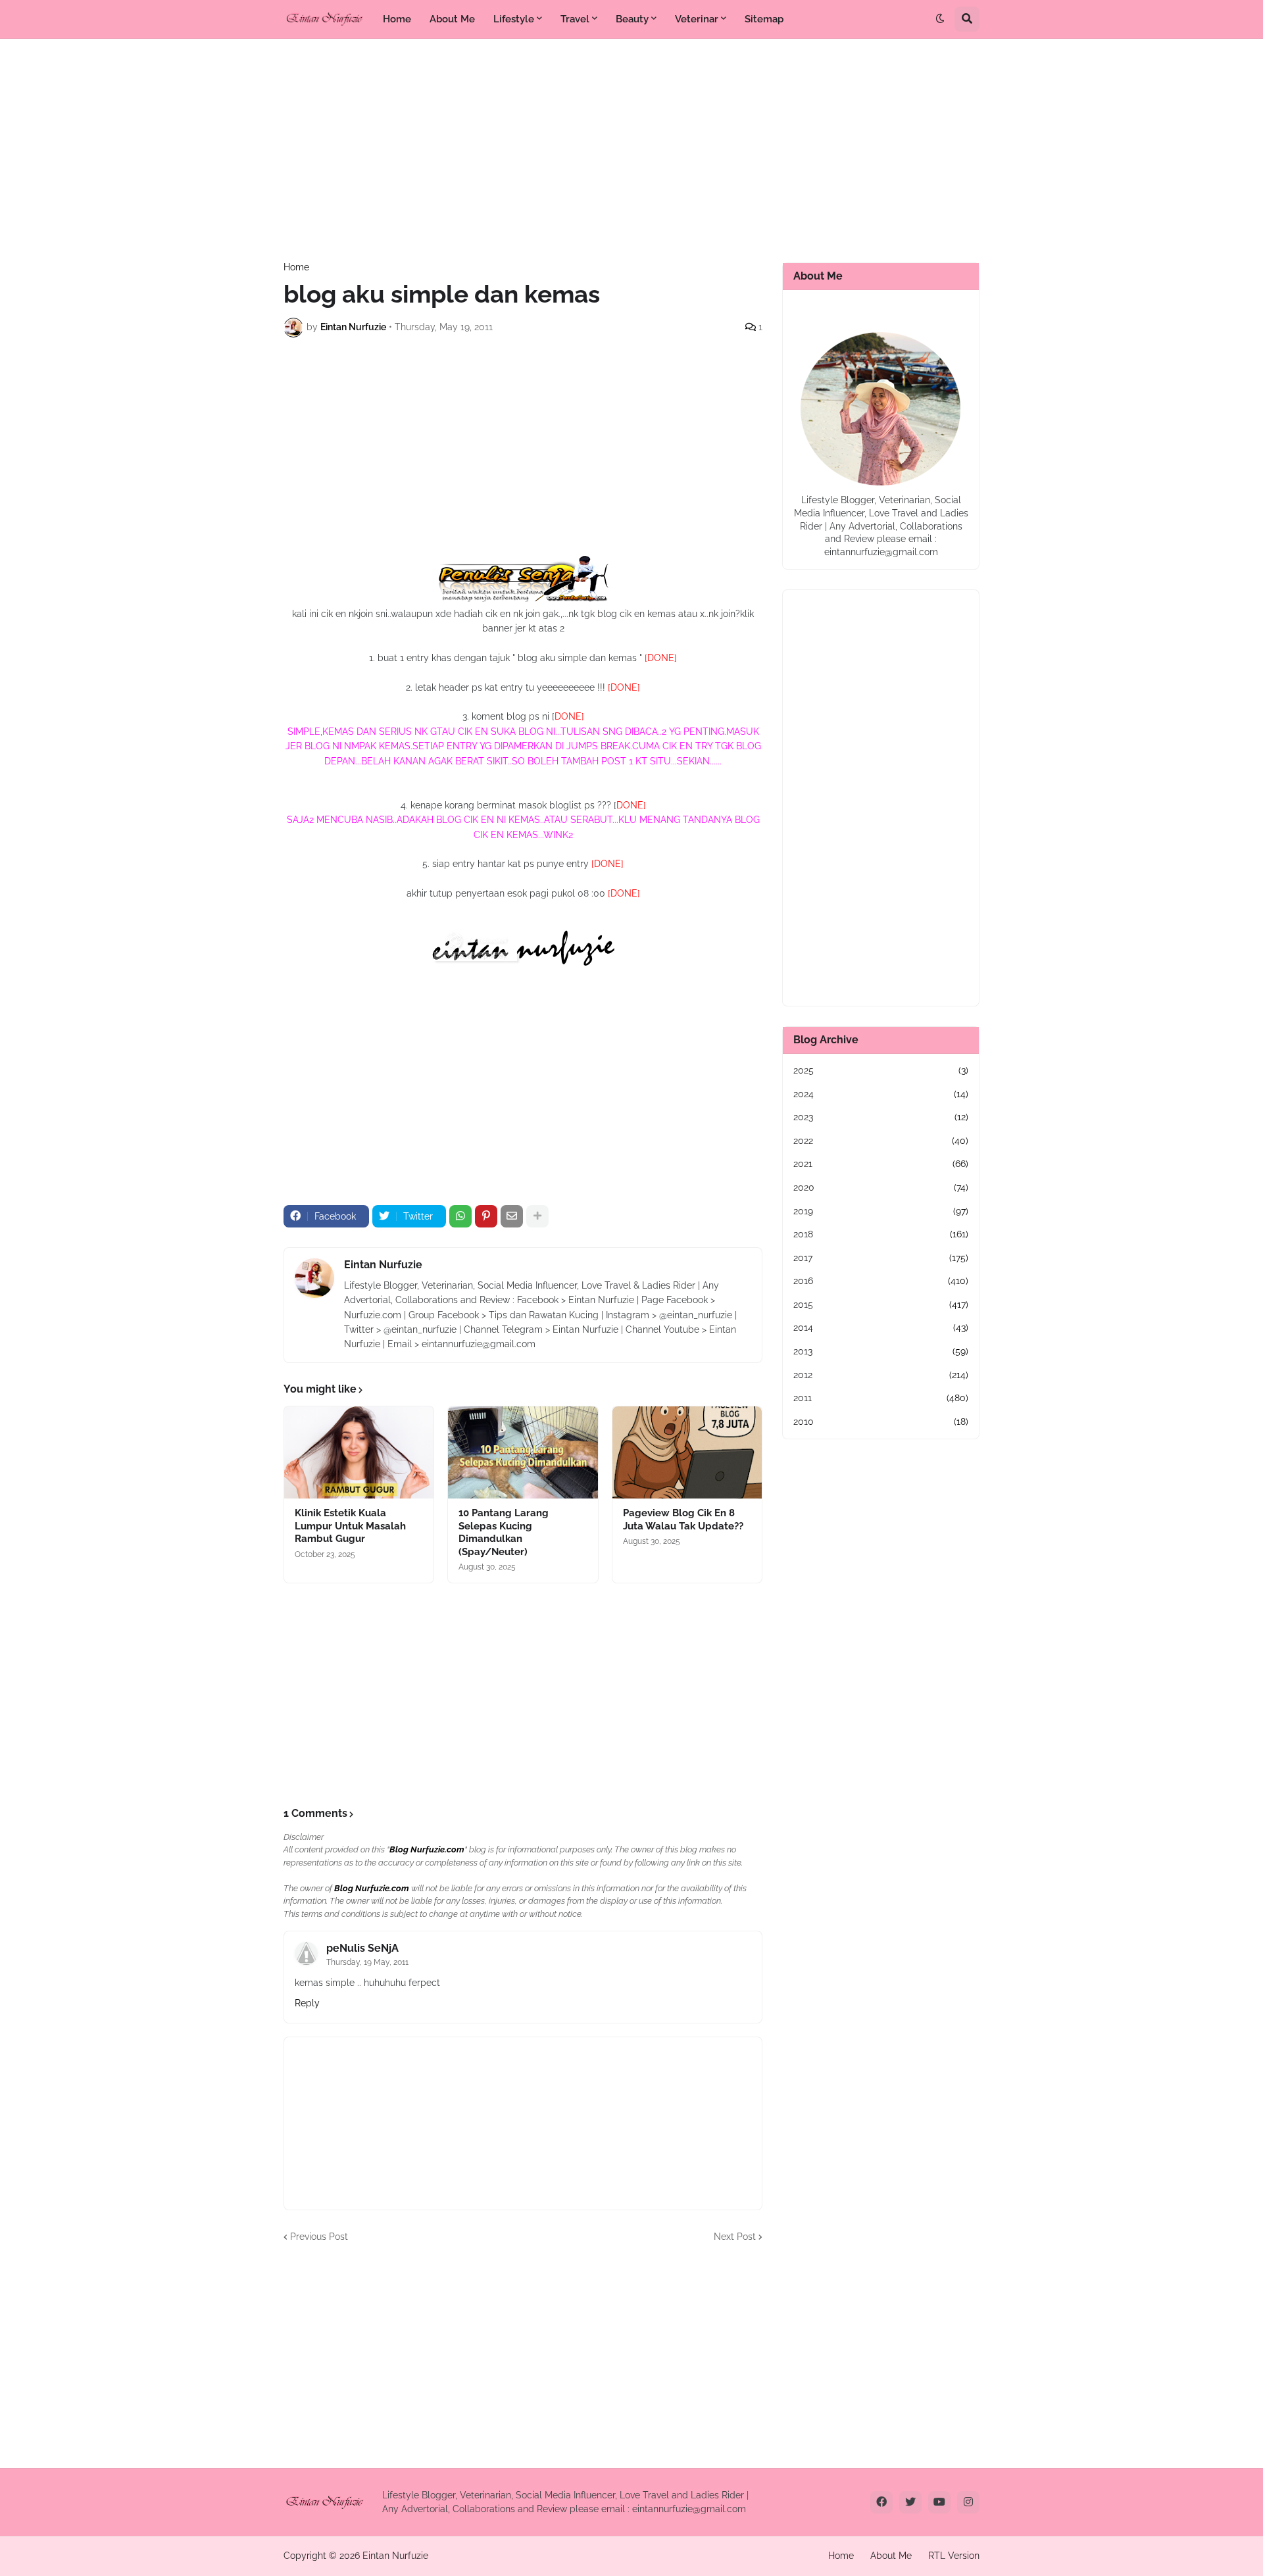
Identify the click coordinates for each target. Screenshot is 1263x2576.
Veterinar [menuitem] (697, 19)
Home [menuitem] (397, 19)
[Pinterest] (486, 1216)
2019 (881, 1211)
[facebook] (881, 2502)
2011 (881, 1398)
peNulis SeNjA (362, 1948)
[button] (940, 19)
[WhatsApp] (460, 1216)
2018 (881, 1234)
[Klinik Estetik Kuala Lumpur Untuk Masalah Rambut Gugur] (359, 1452)
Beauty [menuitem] (632, 19)
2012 (881, 1375)
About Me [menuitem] (452, 19)
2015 (881, 1304)
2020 (881, 1187)
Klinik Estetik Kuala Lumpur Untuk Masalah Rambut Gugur (350, 1526)
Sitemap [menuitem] (764, 19)
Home (296, 267)
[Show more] (537, 1216)
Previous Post (319, 2237)
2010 (881, 1422)
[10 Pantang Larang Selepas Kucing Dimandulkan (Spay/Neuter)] (523, 1452)
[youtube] (939, 2502)
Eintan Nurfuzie (383, 1265)
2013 (881, 1351)
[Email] (512, 1216)
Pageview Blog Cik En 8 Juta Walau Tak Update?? (683, 1520)
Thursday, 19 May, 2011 (367, 1962)
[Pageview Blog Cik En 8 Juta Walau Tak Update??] (687, 1452)
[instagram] (968, 2502)
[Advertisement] (631, 151)
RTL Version (954, 2556)
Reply (307, 2003)
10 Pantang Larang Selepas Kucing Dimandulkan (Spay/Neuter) (504, 1532)
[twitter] (910, 2502)
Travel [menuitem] (575, 19)
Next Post (735, 2237)
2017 (881, 1258)
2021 (881, 1164)
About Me (891, 2556)
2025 (881, 1070)
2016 (881, 1281)
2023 (881, 1117)
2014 (881, 1327)
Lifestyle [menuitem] (514, 19)
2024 (881, 1094)
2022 (881, 1141)
